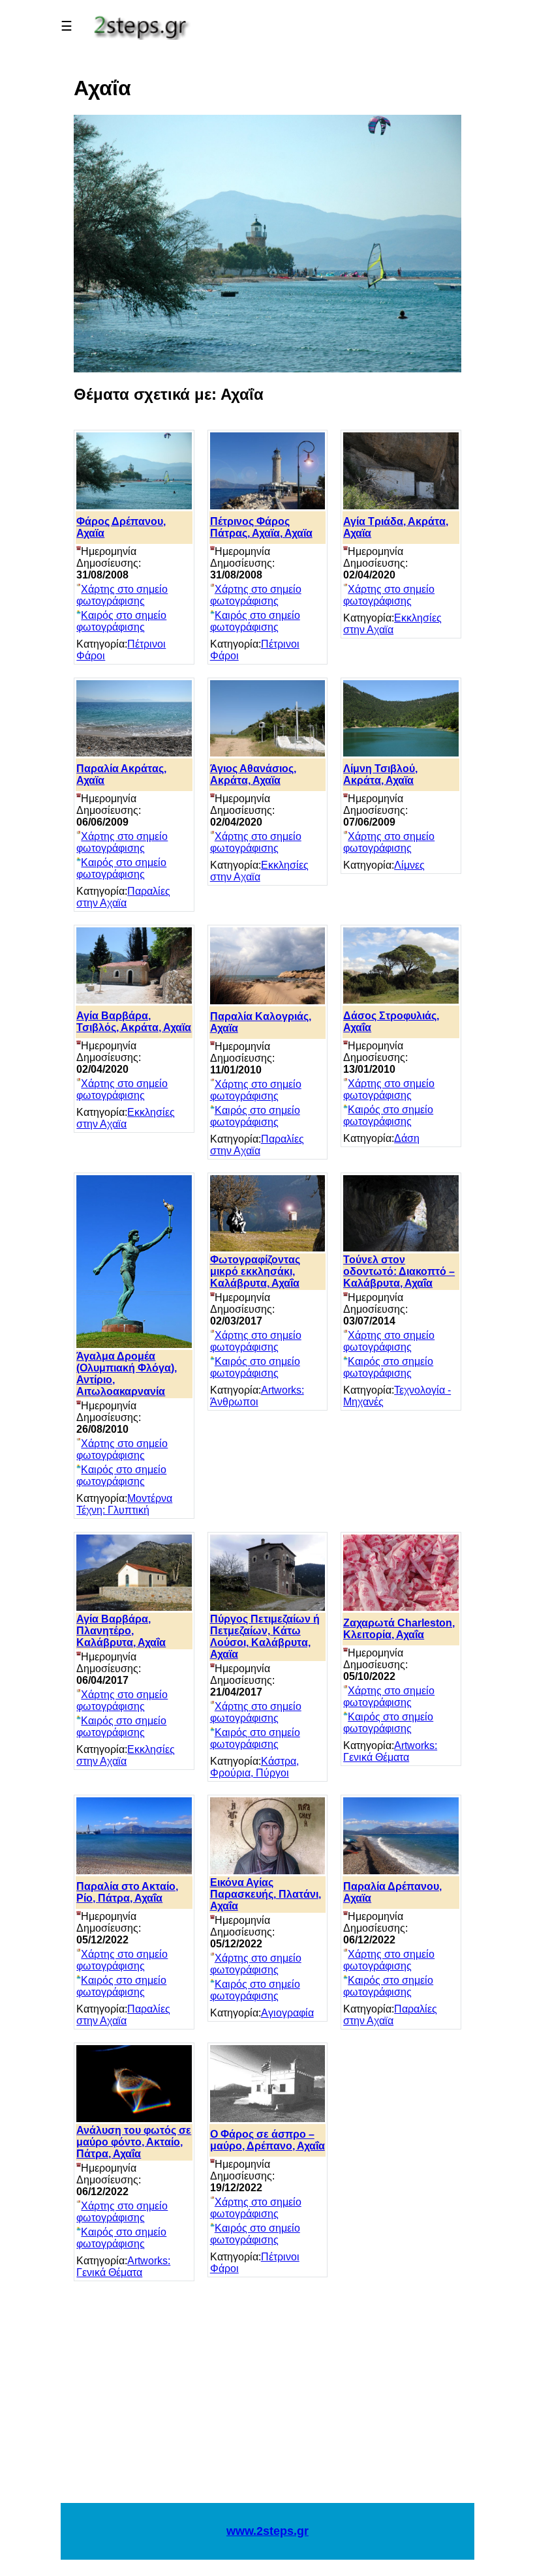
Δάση (407, 1138)
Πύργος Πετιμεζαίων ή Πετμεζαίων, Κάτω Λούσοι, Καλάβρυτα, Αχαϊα (265, 1637)
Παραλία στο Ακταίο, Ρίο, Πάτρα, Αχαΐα (127, 1892)
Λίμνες (409, 865)
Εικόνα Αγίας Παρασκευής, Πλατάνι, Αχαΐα (266, 1894)
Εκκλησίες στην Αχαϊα (392, 624)
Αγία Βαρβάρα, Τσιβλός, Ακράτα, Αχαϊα (134, 1022)
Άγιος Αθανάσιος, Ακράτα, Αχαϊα (253, 774)
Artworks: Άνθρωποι (257, 1396)
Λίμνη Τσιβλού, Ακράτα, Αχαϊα (380, 774)
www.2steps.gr (267, 2531)
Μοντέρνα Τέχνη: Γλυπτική (124, 1504)
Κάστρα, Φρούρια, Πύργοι (254, 1767)
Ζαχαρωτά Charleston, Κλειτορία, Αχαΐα (399, 1629)
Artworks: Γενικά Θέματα (390, 1751)
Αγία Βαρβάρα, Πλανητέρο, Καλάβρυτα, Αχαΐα (121, 1631)
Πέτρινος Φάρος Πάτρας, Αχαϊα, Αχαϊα (261, 527)
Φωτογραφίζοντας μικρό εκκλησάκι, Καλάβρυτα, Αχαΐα (255, 1271)
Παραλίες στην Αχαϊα (123, 897)
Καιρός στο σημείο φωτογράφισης (121, 621)
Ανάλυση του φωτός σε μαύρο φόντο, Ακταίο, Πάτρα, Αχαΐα (134, 2142)
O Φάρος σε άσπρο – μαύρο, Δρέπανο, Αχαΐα (267, 2140)
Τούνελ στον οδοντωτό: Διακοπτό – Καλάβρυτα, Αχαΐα (399, 1271)
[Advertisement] (267, 2399)
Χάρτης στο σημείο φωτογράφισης (122, 595)
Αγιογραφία (287, 2013)
